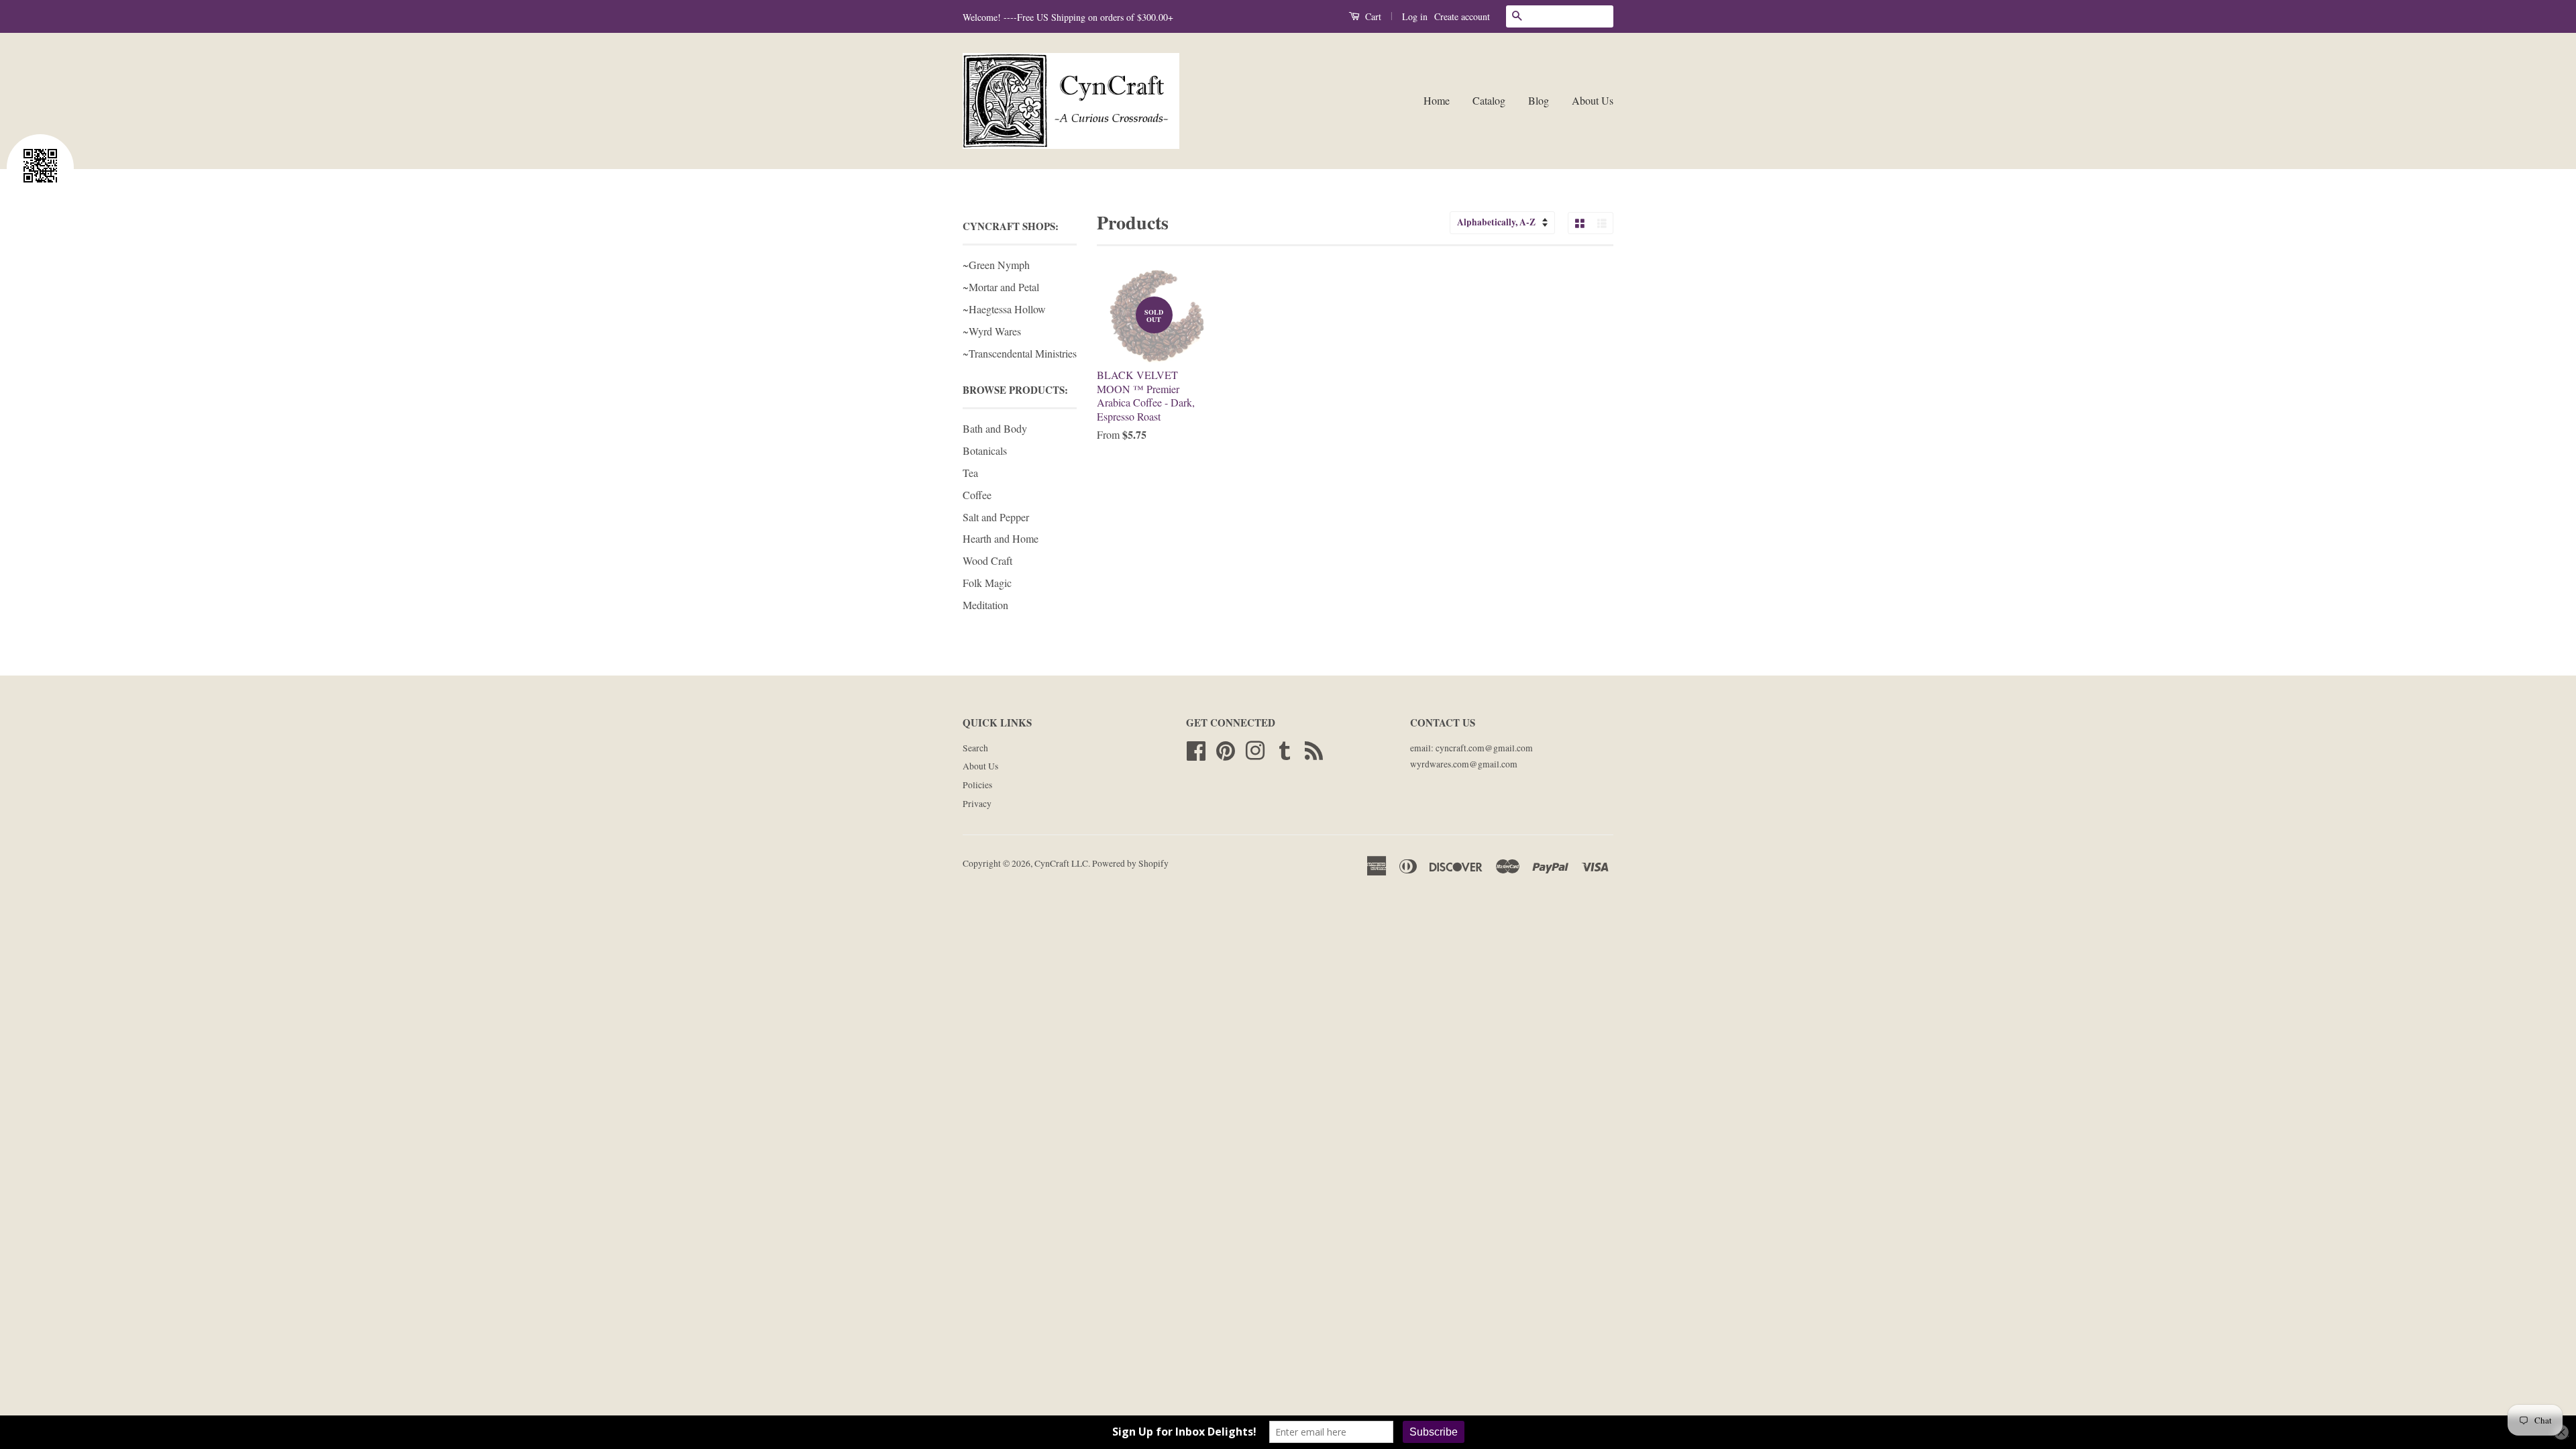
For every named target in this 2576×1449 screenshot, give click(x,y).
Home (1437, 100)
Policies (977, 785)
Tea (970, 473)
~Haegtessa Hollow (1004, 309)
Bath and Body (995, 428)
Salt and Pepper (996, 517)
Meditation (985, 605)
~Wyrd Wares (992, 331)
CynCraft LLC (1061, 863)
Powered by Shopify (1130, 863)
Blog (1539, 100)
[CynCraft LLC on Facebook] (1196, 749)
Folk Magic (987, 583)
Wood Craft (987, 560)
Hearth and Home (1001, 538)
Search (975, 748)
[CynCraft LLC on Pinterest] (1226, 749)
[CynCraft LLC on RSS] (1314, 749)
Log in (1415, 16)
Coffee (977, 495)
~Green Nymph (996, 265)
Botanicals (985, 450)
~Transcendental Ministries (1020, 353)
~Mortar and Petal (1001, 287)
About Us (1593, 100)
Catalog (1489, 100)
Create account (1462, 16)
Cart (1372, 16)
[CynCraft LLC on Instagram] (1255, 749)
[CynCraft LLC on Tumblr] (1285, 749)
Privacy (977, 804)
